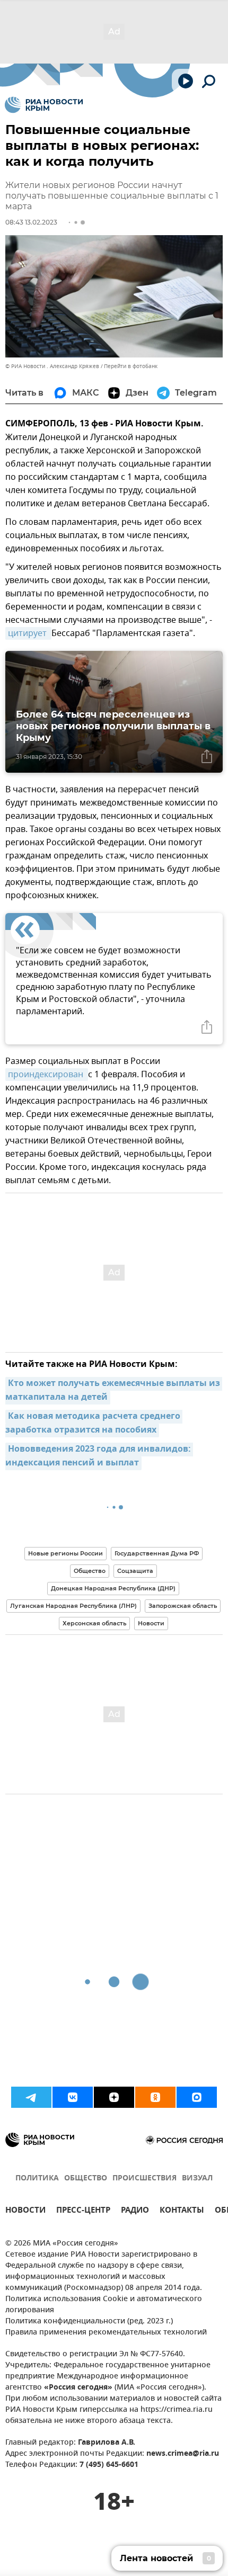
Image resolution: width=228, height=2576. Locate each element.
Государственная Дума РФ (157, 1553)
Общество (90, 1571)
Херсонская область (94, 1623)
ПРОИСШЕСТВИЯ (144, 2179)
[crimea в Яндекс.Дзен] (114, 2097)
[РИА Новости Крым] (44, 105)
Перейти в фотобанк (131, 366)
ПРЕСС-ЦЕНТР (83, 2211)
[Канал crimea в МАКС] (197, 2097)
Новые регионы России (65, 1553)
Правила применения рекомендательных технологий (106, 2333)
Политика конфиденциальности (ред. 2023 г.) (89, 2322)
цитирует (28, 633)
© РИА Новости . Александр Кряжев (52, 366)
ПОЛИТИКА (37, 2179)
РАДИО (135, 2211)
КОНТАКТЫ (182, 2211)
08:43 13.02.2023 (31, 222)
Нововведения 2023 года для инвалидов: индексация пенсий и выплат (99, 1456)
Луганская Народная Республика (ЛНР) (73, 1606)
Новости (151, 1623)
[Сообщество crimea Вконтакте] (73, 2097)
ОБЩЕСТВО (86, 2179)
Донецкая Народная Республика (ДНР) (113, 1588)
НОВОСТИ (25, 2211)
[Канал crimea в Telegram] (31, 2097)
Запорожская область (183, 1606)
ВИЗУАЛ (197, 2179)
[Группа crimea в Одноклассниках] (155, 2097)
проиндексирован (47, 1075)
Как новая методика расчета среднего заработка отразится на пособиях (94, 1424)
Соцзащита (135, 1571)
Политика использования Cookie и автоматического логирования (104, 2305)
